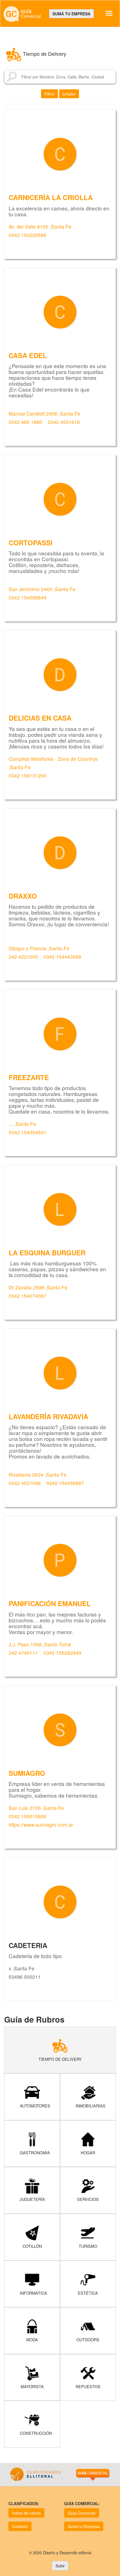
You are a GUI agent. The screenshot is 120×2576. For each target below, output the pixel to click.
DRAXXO (23, 896)
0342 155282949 (62, 1653)
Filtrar (50, 94)
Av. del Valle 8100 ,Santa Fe (40, 226)
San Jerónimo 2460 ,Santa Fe (42, 589)
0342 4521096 (25, 1483)
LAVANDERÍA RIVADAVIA (48, 1416)
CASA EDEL (28, 355)
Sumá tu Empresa (84, 2526)
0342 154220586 (27, 235)
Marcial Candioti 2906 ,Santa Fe (45, 413)
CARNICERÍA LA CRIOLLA (51, 197)
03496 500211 (25, 1977)
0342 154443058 (62, 957)
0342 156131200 (27, 775)
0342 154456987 (65, 1483)
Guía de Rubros (34, 2019)
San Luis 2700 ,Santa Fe (36, 1808)
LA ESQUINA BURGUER (47, 1253)
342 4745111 (23, 1653)
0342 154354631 (27, 1132)
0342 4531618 (64, 422)
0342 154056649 (27, 597)
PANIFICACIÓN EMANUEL (50, 1603)
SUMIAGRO (27, 1773)
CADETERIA (28, 1945)
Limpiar (69, 94)
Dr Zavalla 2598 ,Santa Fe (38, 1287)
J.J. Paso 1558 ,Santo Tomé (40, 1644)
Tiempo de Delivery (45, 54)
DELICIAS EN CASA (40, 718)
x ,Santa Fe (21, 1968)
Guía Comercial (82, 2513)
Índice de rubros (26, 2513)
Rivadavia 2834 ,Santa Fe (38, 1475)
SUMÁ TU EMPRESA (71, 14)
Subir (60, 2566)
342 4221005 (24, 957)
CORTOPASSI (31, 543)
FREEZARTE (29, 1077)
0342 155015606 (28, 1816)
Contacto (20, 2526)
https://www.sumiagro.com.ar (41, 1825)
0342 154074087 (27, 1296)
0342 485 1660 (25, 422)
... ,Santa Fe (22, 1124)
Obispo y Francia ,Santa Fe (39, 948)
